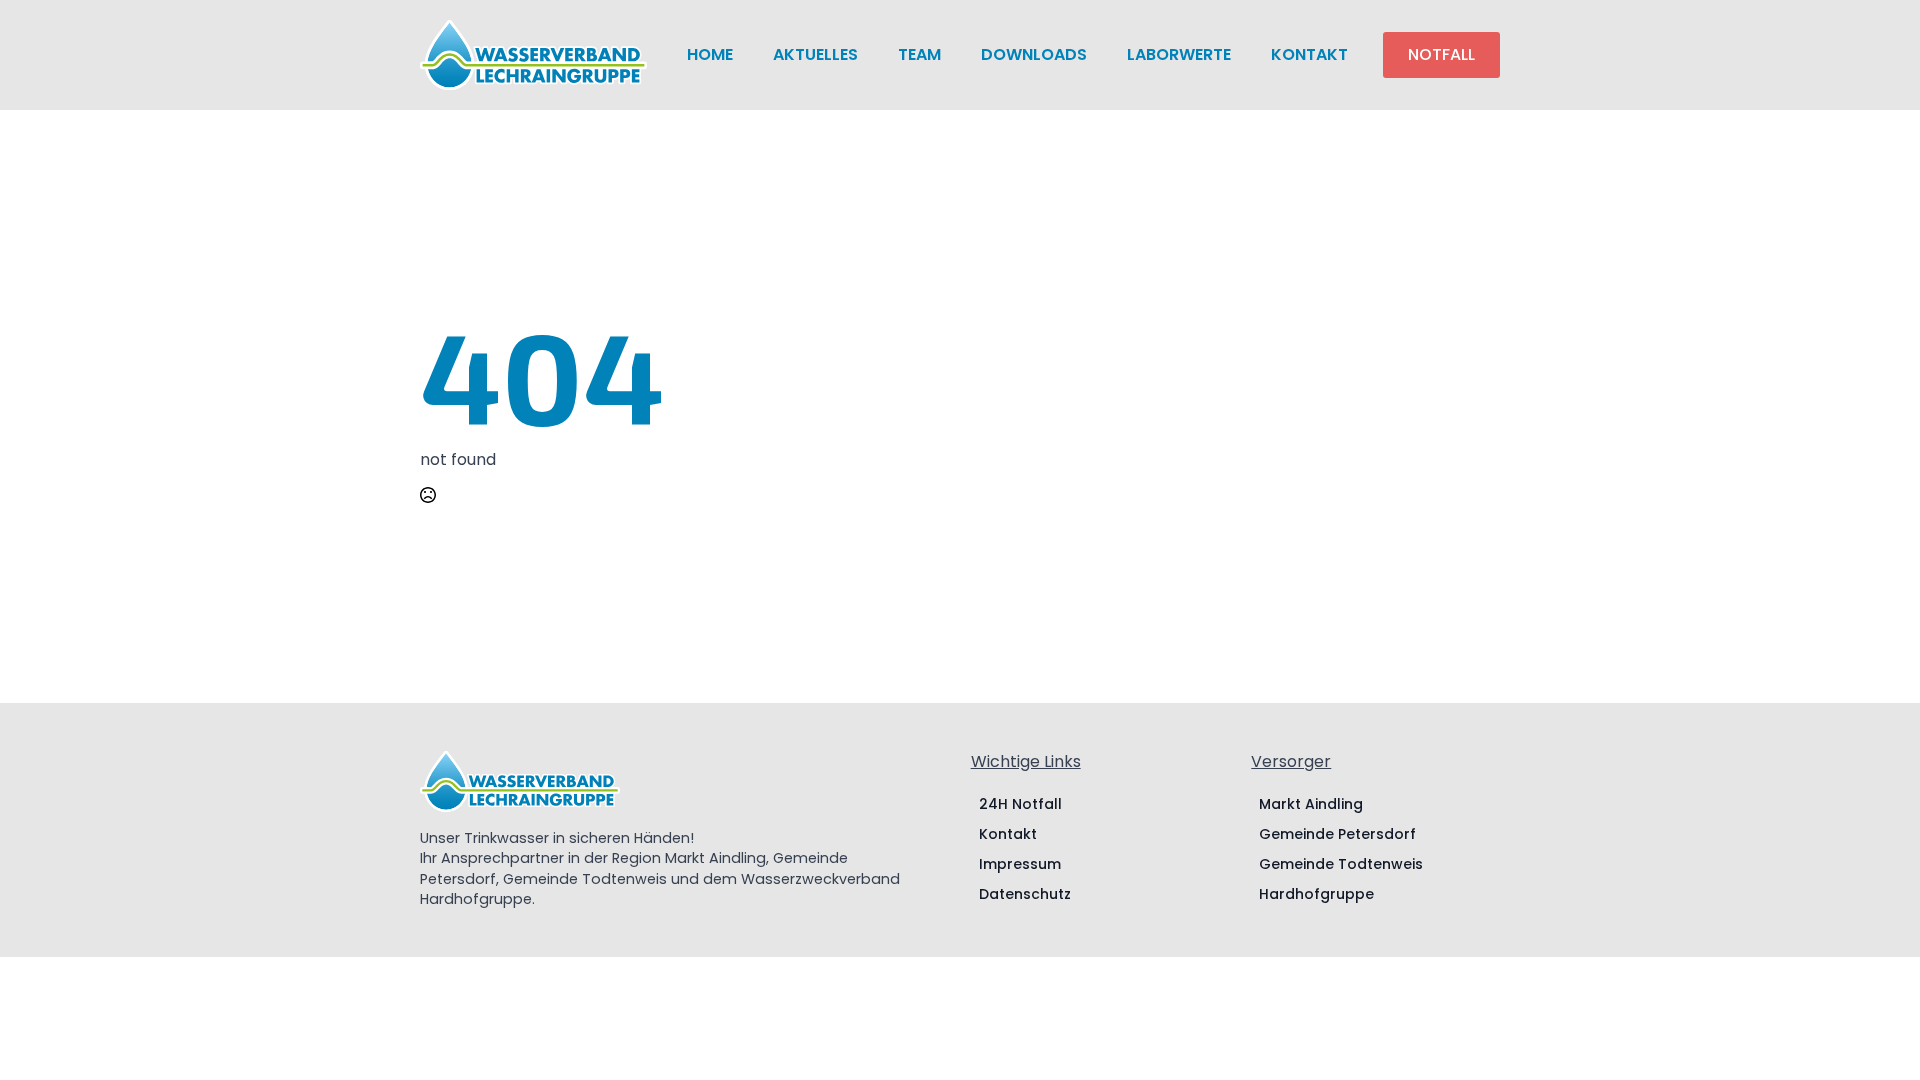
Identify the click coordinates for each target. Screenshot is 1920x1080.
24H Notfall (1020, 804)
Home (710, 54)
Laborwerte (1179, 54)
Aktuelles (815, 54)
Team (919, 54)
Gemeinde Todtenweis (1341, 864)
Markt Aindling (1311, 804)
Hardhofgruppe (1316, 894)
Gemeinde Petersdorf (1337, 834)
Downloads (1034, 54)
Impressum (1020, 864)
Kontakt (1309, 54)
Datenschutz (1025, 894)
